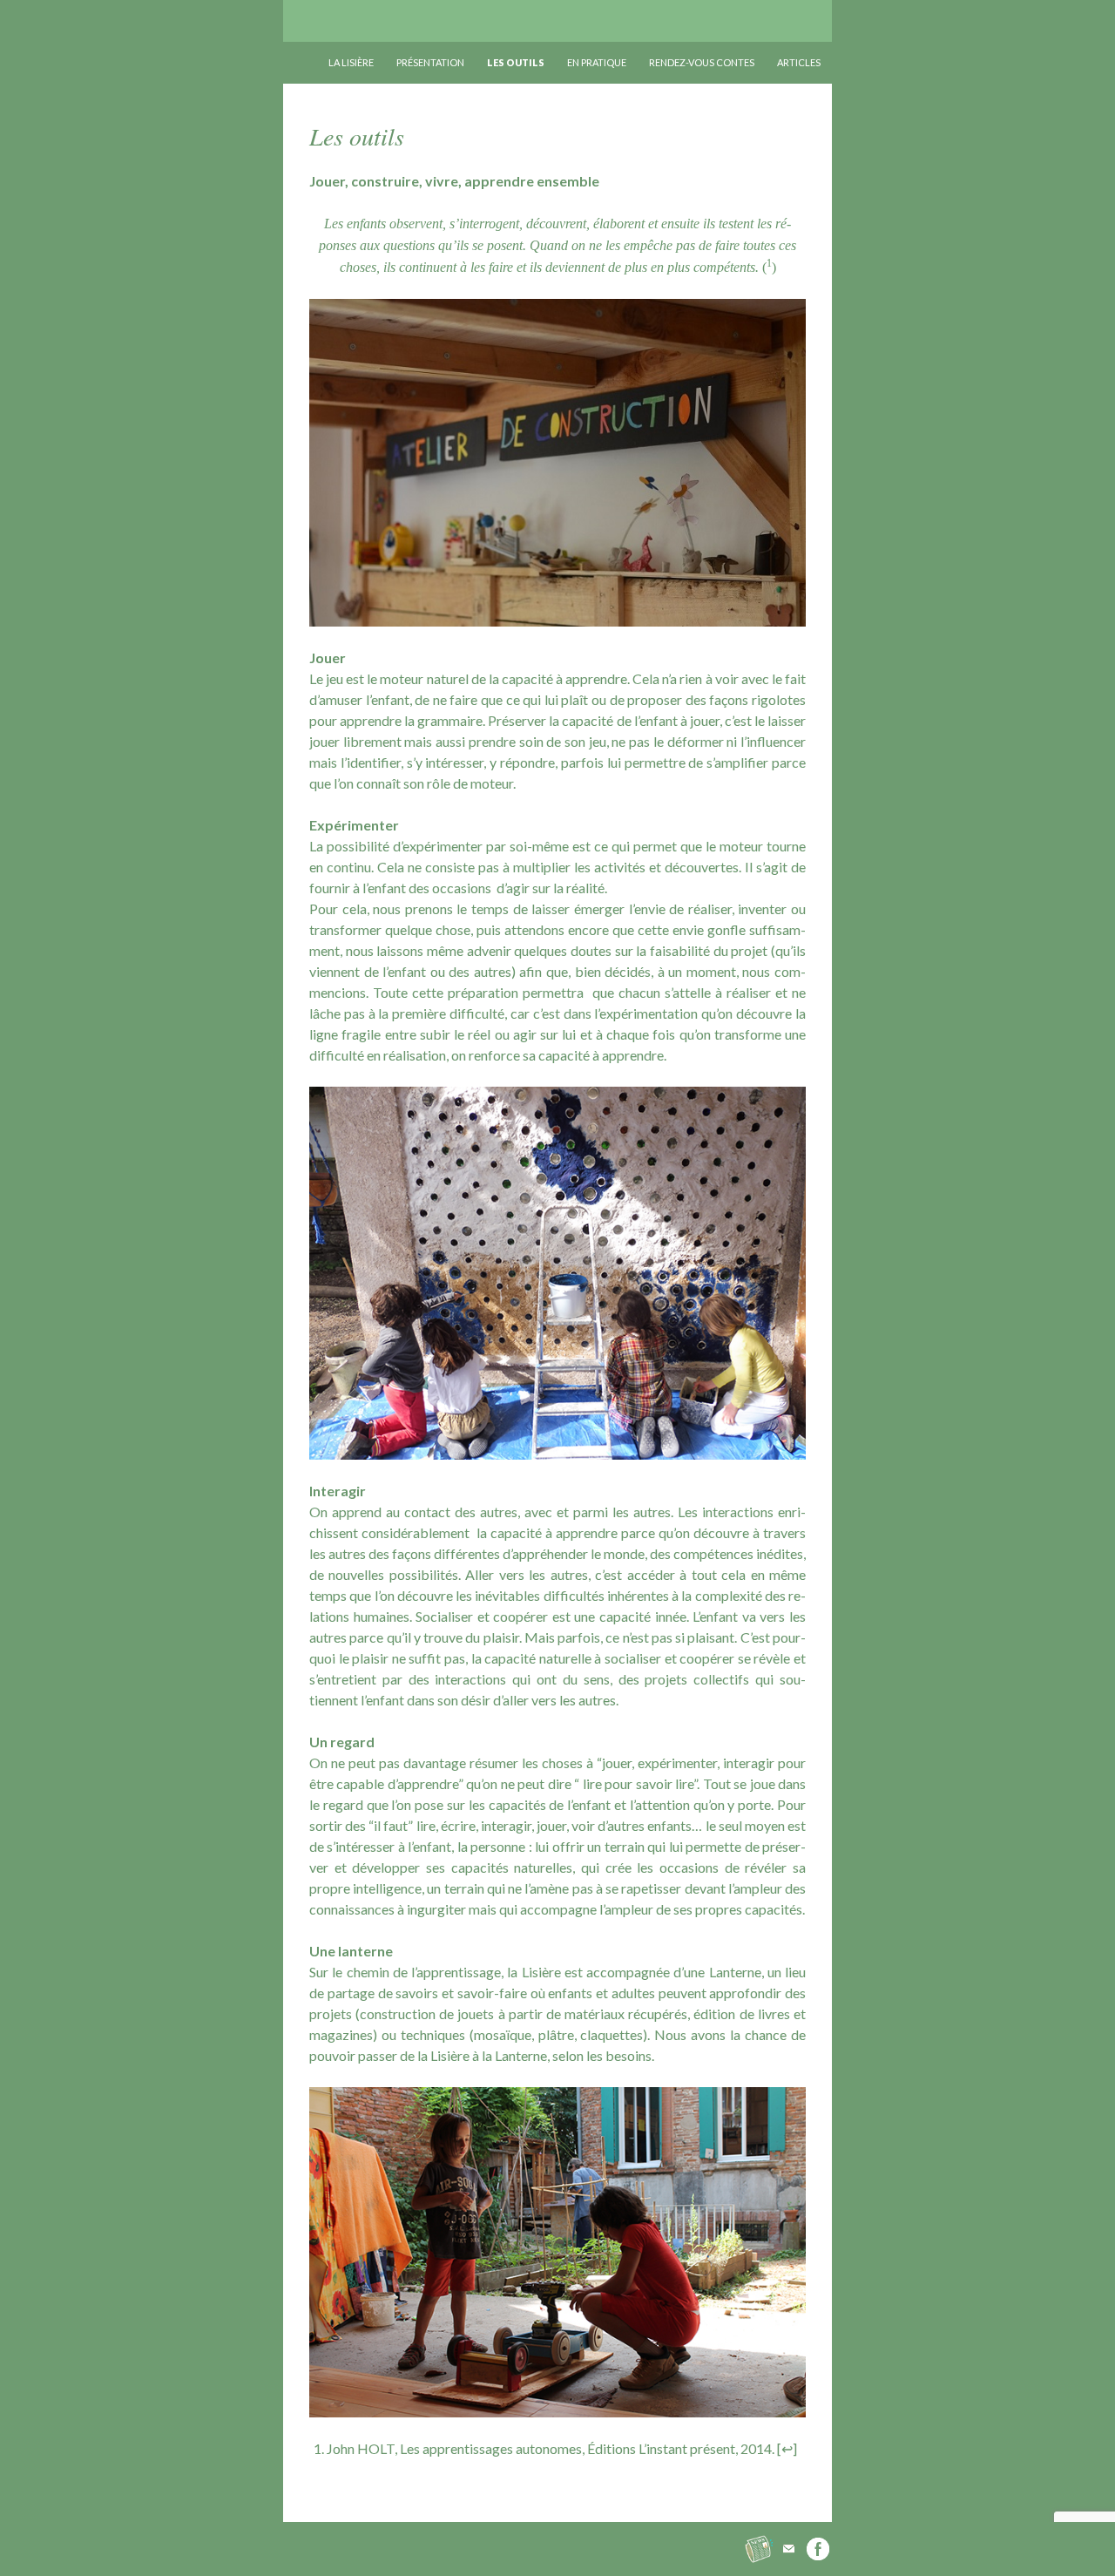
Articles (799, 62)
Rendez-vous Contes (702, 62)
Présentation (430, 62)
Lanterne (735, 1972)
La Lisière (316, 21)
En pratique (597, 62)
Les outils (516, 62)
